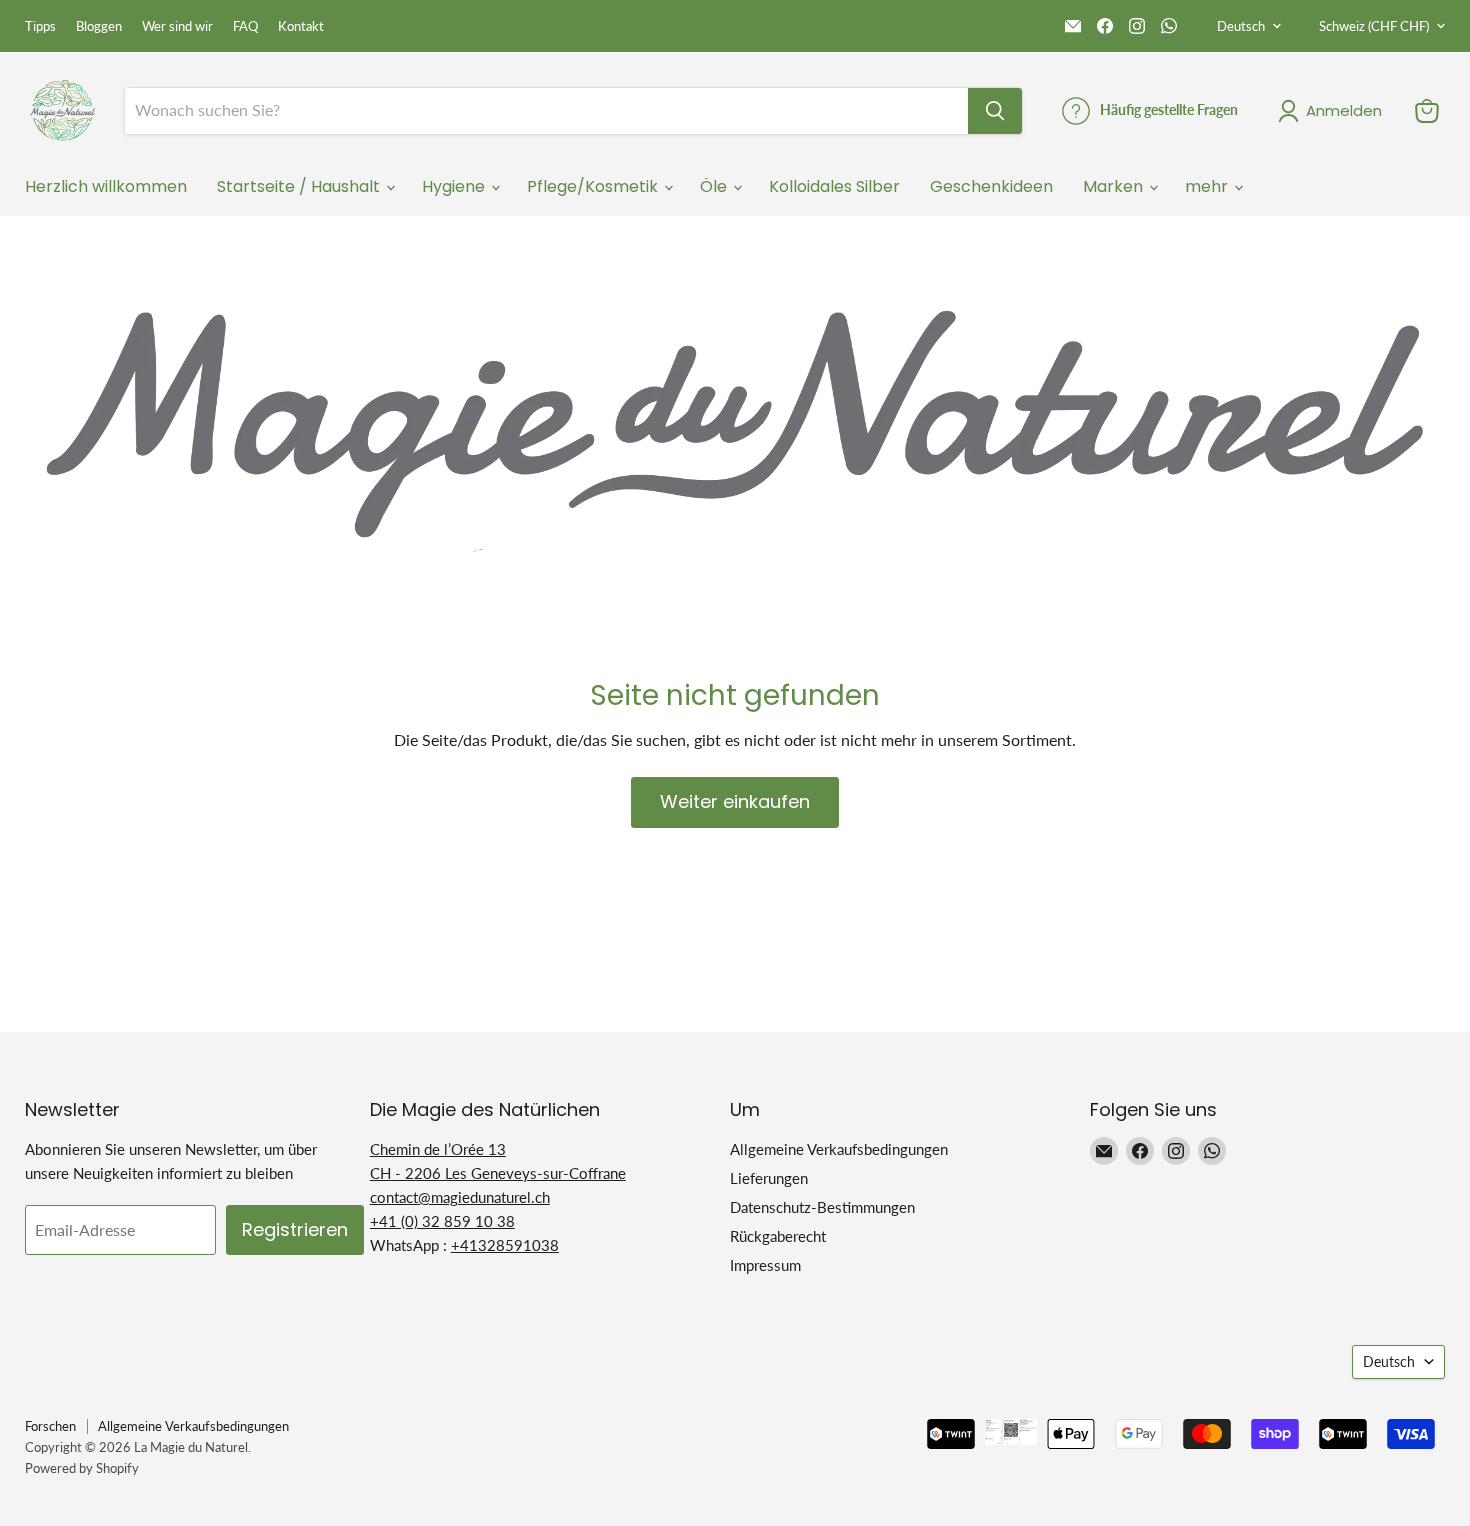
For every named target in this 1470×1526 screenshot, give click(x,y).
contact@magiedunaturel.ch (460, 1197)
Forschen (50, 1426)
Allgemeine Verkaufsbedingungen (839, 1149)
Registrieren (295, 1229)
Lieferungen (769, 1178)
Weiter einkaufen (735, 801)
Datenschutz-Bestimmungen (822, 1207)
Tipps (40, 26)
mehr (1208, 186)
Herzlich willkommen (106, 186)
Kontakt (301, 26)
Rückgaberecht (778, 1236)
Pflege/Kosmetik (594, 186)
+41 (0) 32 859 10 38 (442, 1221)
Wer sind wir (177, 26)
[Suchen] (995, 111)
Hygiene (455, 186)
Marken (1115, 186)
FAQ (245, 26)
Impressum (765, 1265)
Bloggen (99, 26)
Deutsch (1241, 26)
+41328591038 (505, 1245)
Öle (715, 186)
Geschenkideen (991, 186)
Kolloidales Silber (834, 186)
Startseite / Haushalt (300, 186)
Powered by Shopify (82, 1468)
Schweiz (1374, 26)
